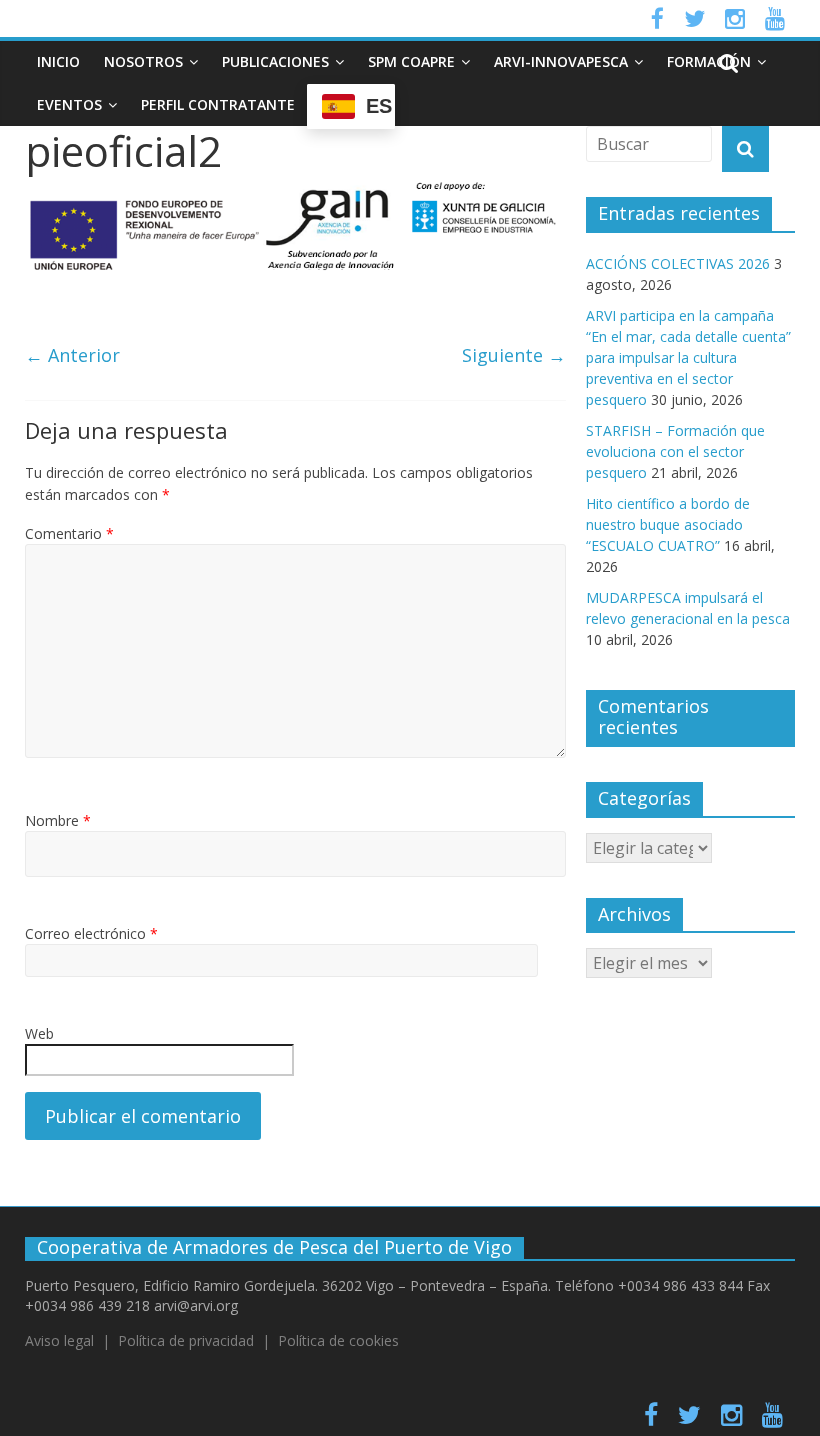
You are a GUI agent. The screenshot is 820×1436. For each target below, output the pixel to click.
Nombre (58, 820)
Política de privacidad (186, 1340)
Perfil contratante (218, 104)
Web (39, 1033)
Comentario (69, 533)
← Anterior (72, 355)
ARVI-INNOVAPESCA (561, 61)
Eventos (69, 104)
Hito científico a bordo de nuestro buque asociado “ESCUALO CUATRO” (668, 524)
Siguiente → (514, 355)
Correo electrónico (91, 933)
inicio (58, 61)
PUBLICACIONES (275, 61)
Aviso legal (59, 1340)
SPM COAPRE (411, 61)
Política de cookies (338, 1340)
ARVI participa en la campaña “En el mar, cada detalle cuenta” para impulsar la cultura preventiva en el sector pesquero (688, 357)
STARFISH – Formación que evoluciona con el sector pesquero (675, 451)
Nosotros (143, 61)
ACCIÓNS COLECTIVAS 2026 (678, 263)
